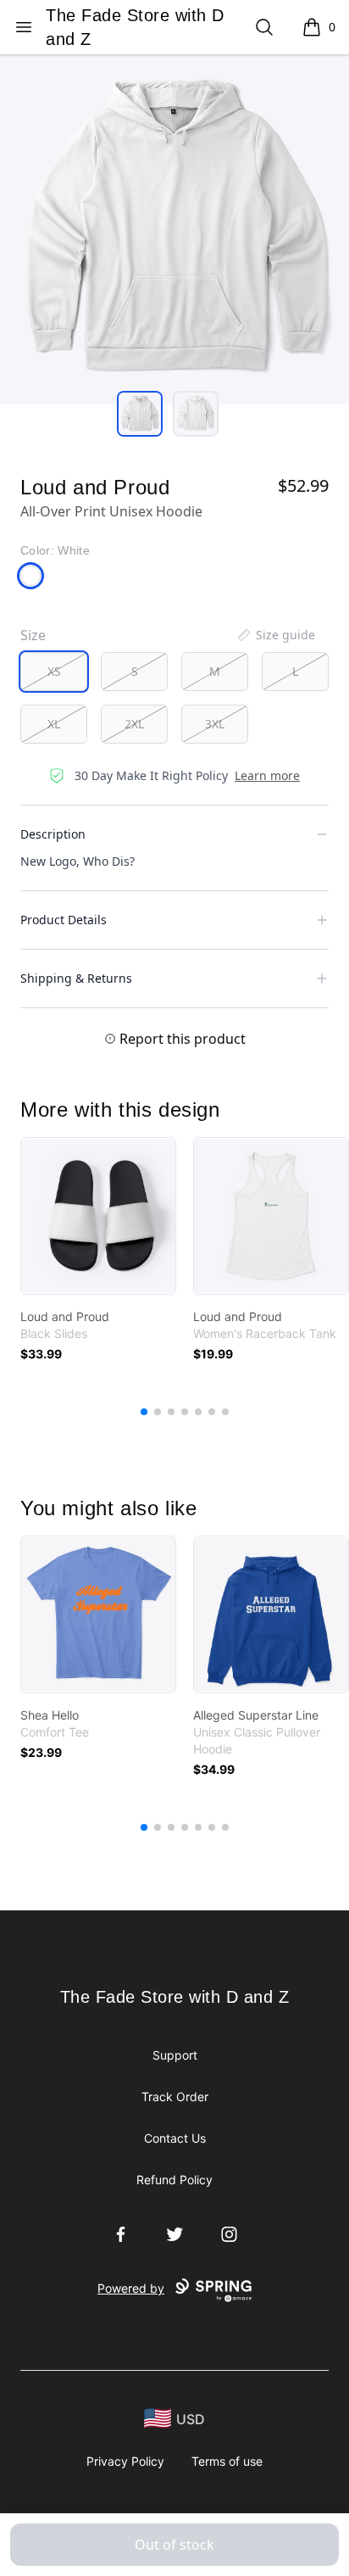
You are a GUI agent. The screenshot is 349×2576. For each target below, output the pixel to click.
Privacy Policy (125, 2461)
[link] (98, 1216)
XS (54, 671)
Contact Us (175, 2138)
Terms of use (227, 2461)
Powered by (131, 2288)
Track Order (175, 2096)
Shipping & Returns (76, 978)
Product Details (64, 920)
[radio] (54, 672)
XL (54, 724)
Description (53, 834)
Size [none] (33, 635)
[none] (275, 635)
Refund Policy (174, 2180)
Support (175, 2055)
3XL (215, 724)
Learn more (267, 775)
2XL (134, 724)
